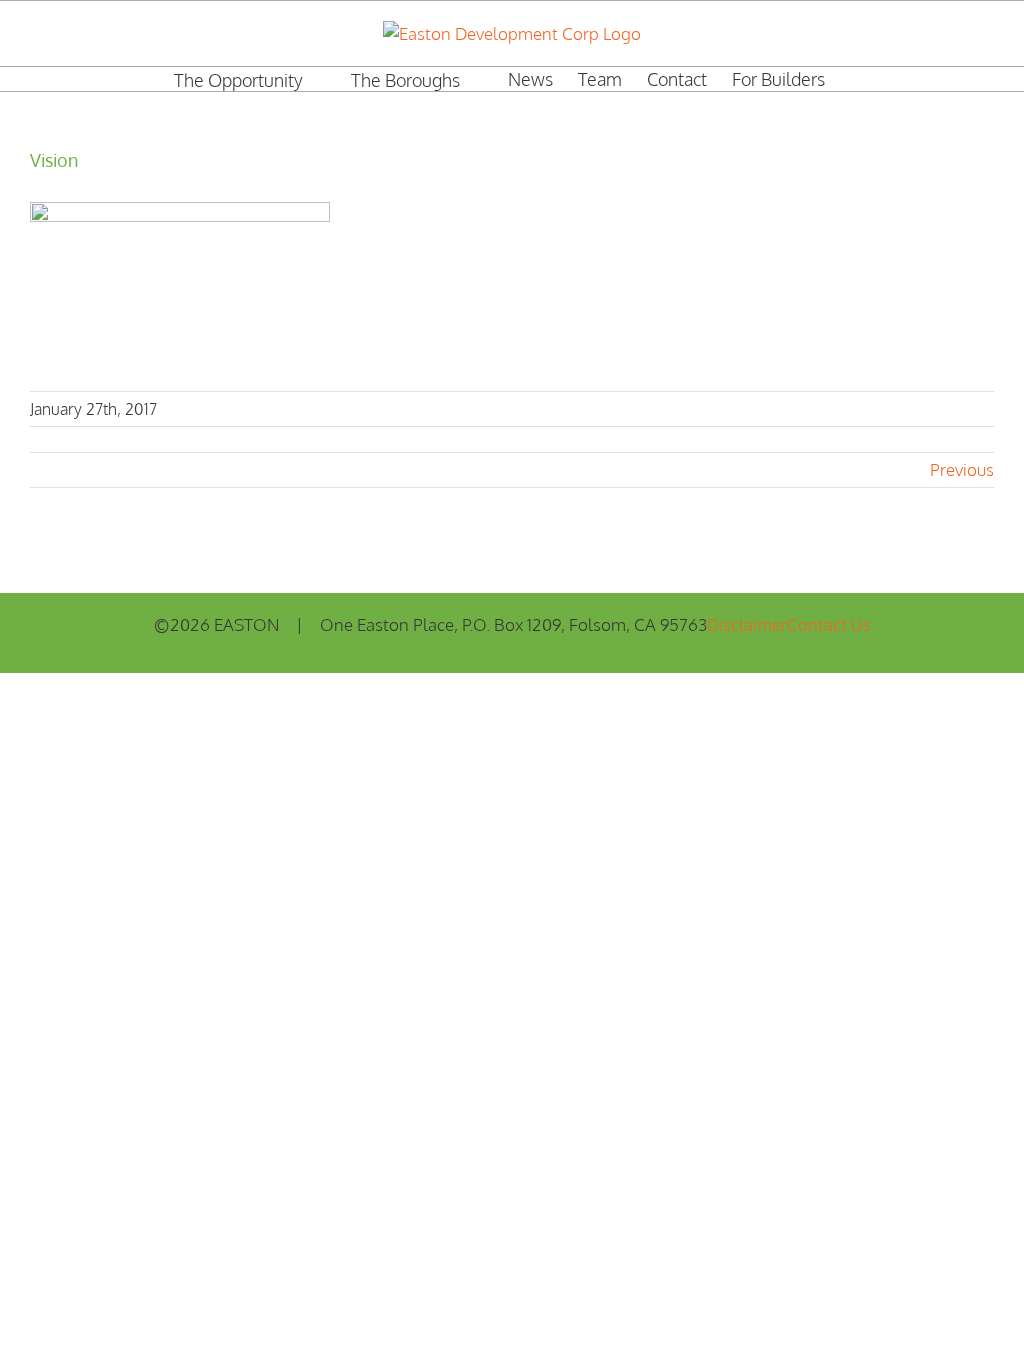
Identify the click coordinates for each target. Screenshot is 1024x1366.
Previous (962, 469)
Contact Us (829, 624)
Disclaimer (747, 624)
